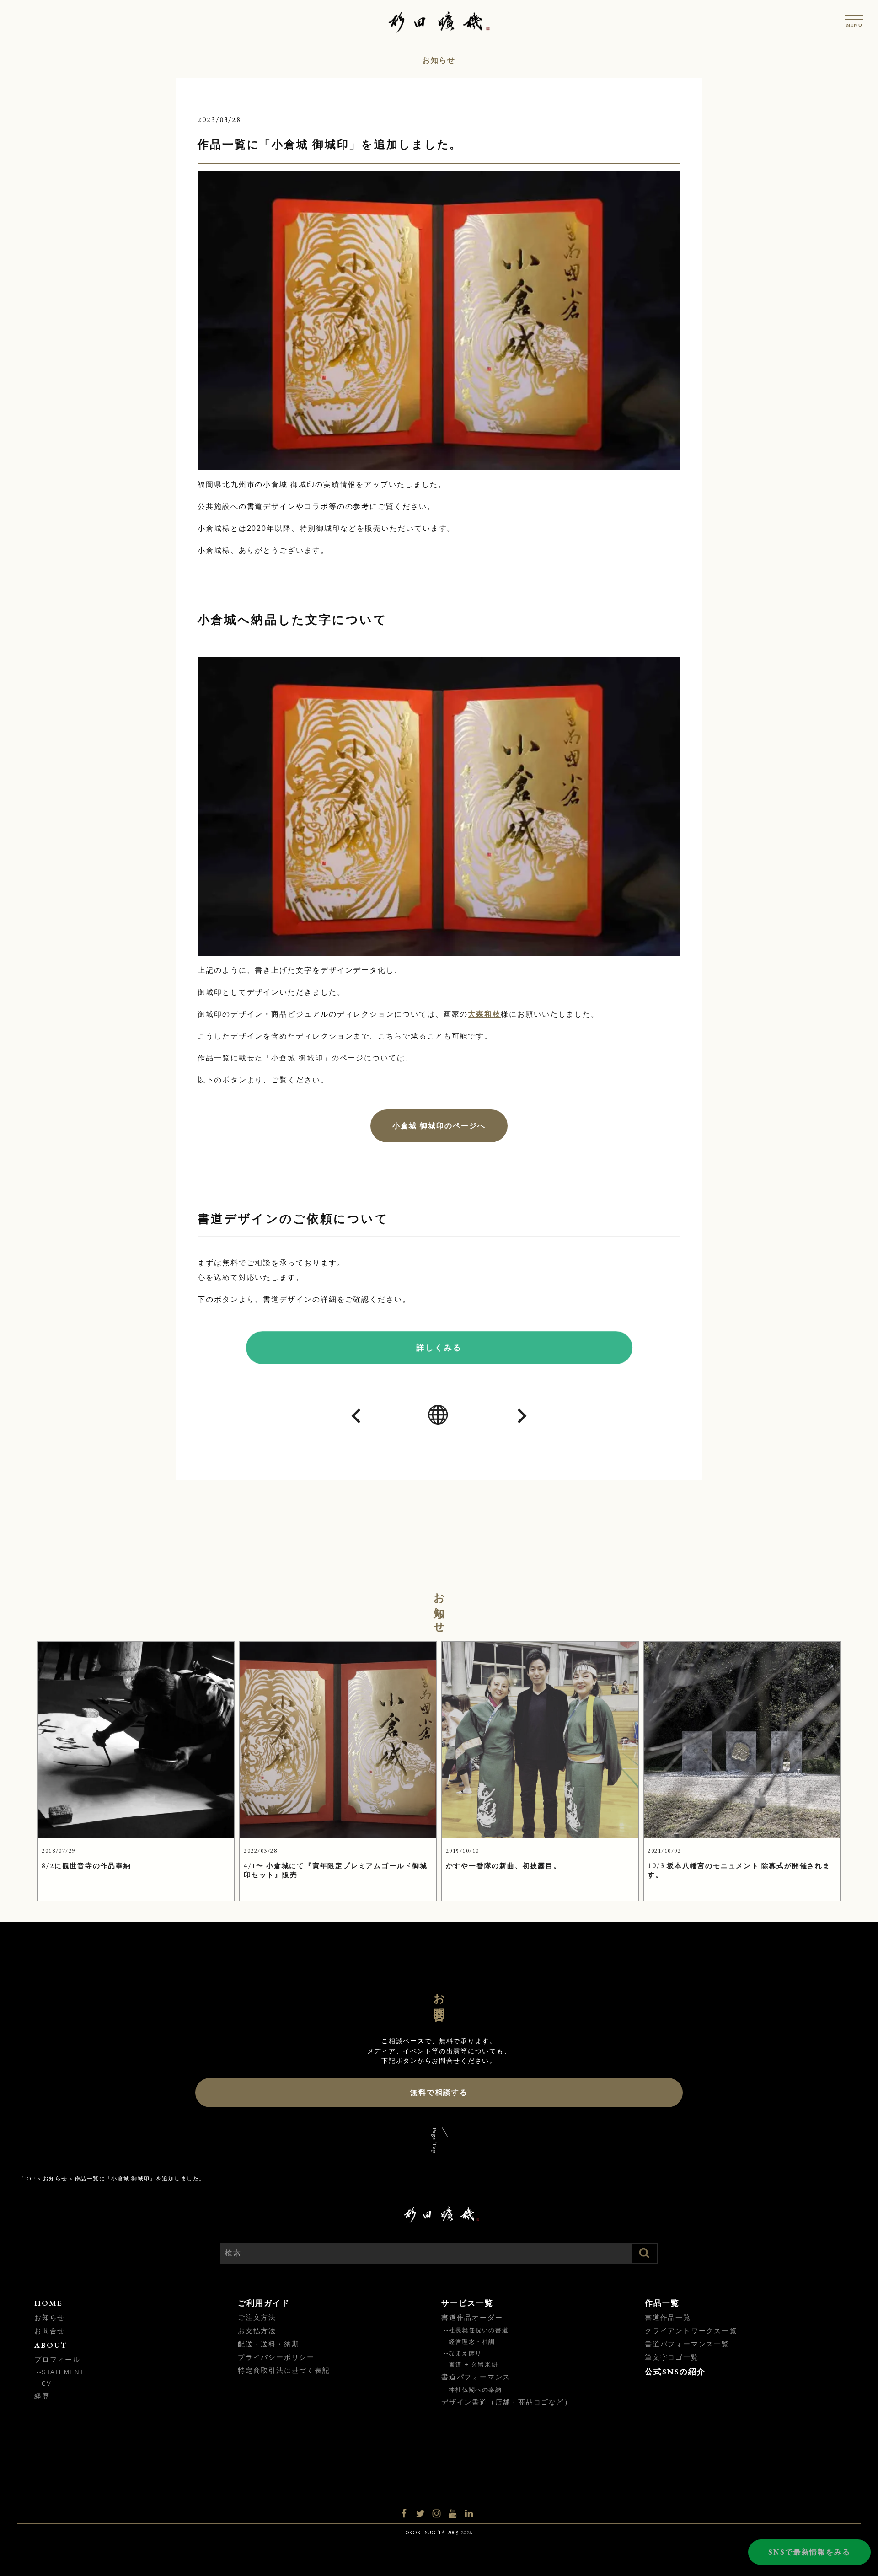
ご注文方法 (257, 2317)
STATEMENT (63, 2372)
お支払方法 (257, 2331)
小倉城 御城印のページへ (439, 1126)
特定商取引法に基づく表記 (284, 2370)
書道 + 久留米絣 (473, 2364)
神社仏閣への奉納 (475, 2390)
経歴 (42, 2396)
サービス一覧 (467, 2303)
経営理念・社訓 (472, 2342)
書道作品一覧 (668, 2317)
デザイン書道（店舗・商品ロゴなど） (507, 2402)
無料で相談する (439, 2092)
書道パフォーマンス (476, 2377)
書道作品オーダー (472, 2317)
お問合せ (50, 2331)
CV (46, 2384)
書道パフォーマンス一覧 (687, 2344)
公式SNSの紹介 (675, 2372)
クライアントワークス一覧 (691, 2331)
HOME (48, 2303)
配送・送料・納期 (268, 2344)
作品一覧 (662, 2303)
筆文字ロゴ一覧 (672, 2357)
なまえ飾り (465, 2353)
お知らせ (50, 2317)
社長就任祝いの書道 (479, 2330)
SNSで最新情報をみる (809, 2552)
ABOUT (51, 2345)
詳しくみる (439, 1347)
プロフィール (57, 2359)
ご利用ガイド (264, 2303)
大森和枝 (484, 1014)
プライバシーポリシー (276, 2357)
